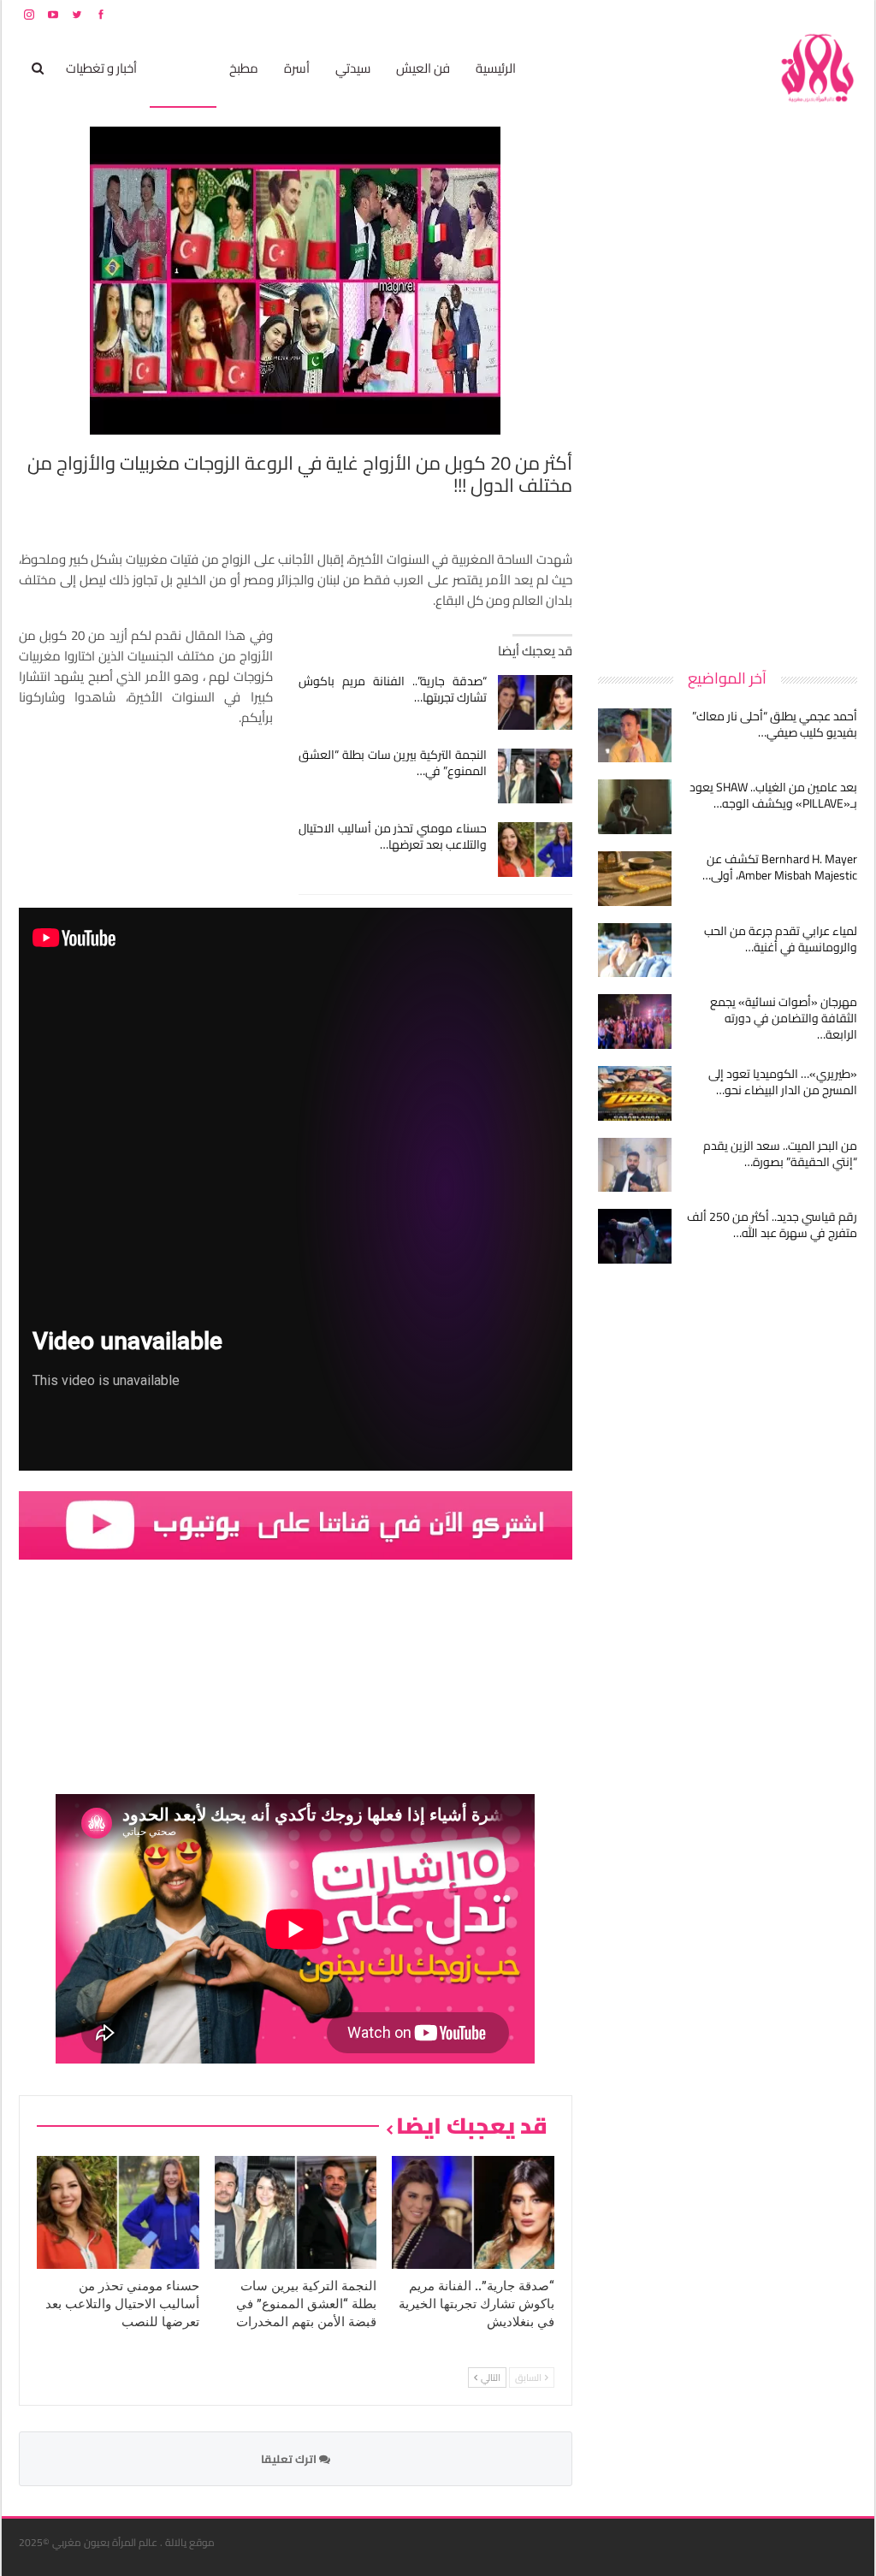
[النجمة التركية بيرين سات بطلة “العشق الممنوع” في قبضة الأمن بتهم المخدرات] (535, 776)
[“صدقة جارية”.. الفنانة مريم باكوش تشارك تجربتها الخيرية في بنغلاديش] (535, 702)
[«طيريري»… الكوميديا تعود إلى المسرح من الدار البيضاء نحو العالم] (635, 1093)
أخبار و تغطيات (101, 68)
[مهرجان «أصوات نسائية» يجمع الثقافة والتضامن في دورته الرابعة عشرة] (635, 1022)
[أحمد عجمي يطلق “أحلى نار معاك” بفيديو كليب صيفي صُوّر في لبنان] (635, 736)
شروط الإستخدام (693, 14)
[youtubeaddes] (296, 1524)
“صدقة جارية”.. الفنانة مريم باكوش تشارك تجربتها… (393, 689)
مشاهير (183, 68)
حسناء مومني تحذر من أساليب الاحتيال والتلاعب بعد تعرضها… (393, 836)
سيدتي (353, 68)
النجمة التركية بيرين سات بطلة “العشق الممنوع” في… (393, 763)
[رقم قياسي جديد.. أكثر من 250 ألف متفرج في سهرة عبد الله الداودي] (635, 1236)
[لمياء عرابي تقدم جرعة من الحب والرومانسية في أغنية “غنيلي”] (635, 950)
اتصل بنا (748, 14)
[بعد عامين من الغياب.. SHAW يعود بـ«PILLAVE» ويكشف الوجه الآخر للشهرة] (635, 807)
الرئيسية (496, 68)
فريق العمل (796, 14)
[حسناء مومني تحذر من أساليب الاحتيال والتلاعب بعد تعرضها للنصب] (535, 850)
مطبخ (244, 68)
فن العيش (423, 68)
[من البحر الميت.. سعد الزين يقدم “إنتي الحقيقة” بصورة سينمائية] (635, 1165)
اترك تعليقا (290, 2459)
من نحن (844, 14)
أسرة (297, 68)
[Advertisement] (729, 383)
